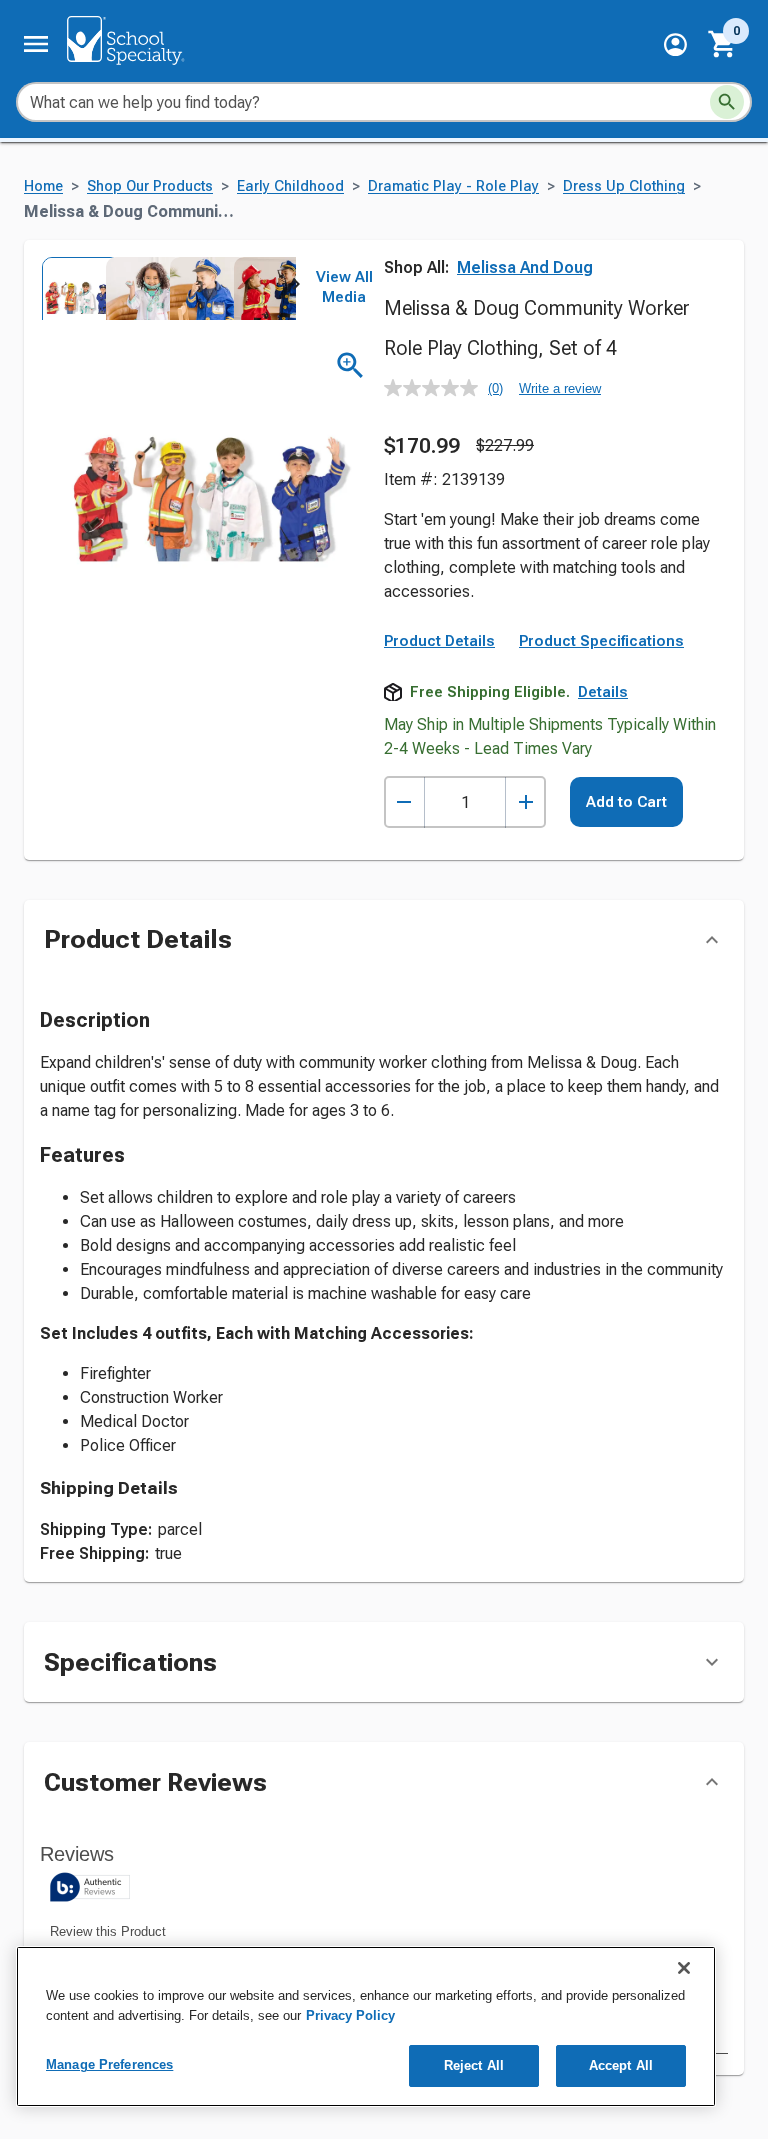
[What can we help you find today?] (727, 102)
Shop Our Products (150, 186)
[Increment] (525, 802)
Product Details (439, 641)
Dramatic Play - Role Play (453, 186)
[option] (72, 288)
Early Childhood (290, 186)
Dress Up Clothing (624, 186)
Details (603, 692)
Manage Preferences (109, 2064)
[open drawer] (36, 44)
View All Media (344, 287)
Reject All (474, 2065)
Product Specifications (601, 641)
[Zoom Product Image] (350, 365)
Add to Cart (626, 802)
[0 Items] (723, 44)
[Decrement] (404, 802)
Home (43, 186)
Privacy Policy (350, 2015)
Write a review (560, 388)
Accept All (621, 2065)
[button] (675, 44)
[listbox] (168, 288)
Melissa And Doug (525, 267)
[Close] (684, 1968)
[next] (296, 288)
